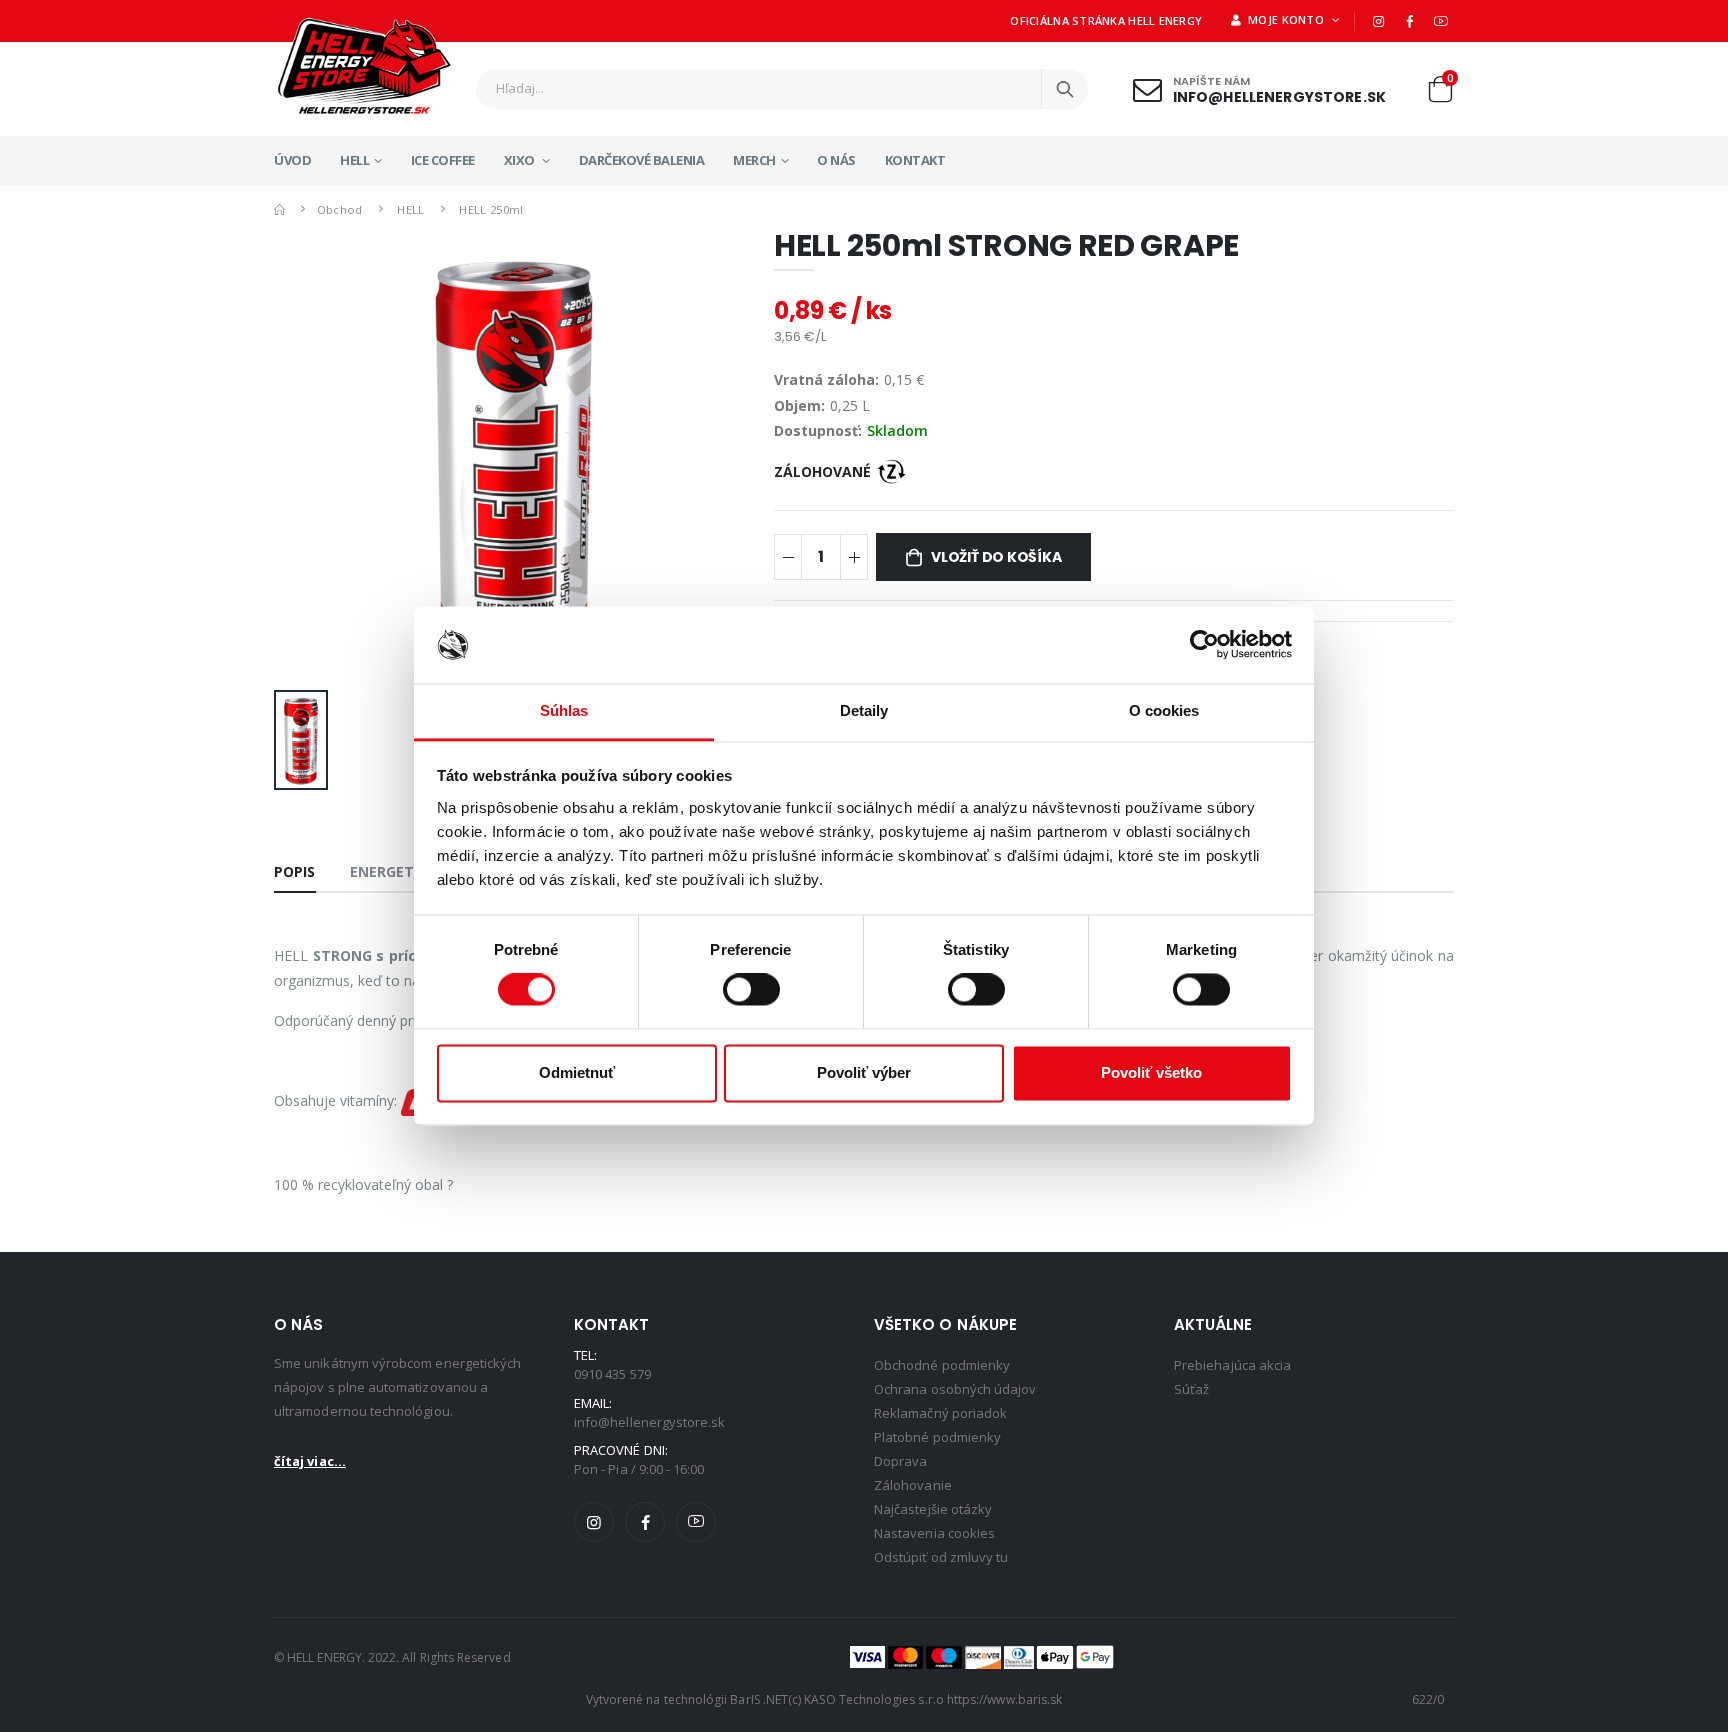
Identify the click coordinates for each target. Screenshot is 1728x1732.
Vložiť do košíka (996, 557)
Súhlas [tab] (564, 710)
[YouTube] (1441, 21)
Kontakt (915, 160)
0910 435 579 (612, 1374)
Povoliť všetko (1151, 1072)
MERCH (754, 160)
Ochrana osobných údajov (955, 1389)
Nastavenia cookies (934, 1533)
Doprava (900, 1461)
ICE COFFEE (443, 160)
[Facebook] (1410, 21)
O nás (836, 160)
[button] (1440, 93)
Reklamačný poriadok (940, 1413)
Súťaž (1191, 1389)
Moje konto (1285, 19)
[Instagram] (1378, 21)
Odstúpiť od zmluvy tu (941, 1557)
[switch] (751, 990)
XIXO (521, 160)
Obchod (340, 209)
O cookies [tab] (1164, 710)
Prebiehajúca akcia (1232, 1365)
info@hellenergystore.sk (1279, 95)
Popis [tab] (295, 871)
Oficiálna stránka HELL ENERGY (1106, 20)
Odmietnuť (577, 1072)
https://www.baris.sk (1004, 1699)
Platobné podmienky (937, 1437)
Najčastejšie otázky (933, 1509)
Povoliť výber (864, 1072)
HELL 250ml (491, 209)
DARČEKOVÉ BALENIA (642, 160)
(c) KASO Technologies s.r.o (866, 1699)
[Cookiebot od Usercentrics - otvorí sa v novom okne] (1204, 645)
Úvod (292, 160)
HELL (354, 160)
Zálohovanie (913, 1485)
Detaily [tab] (864, 710)
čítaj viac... (310, 1461)
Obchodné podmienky (942, 1365)
